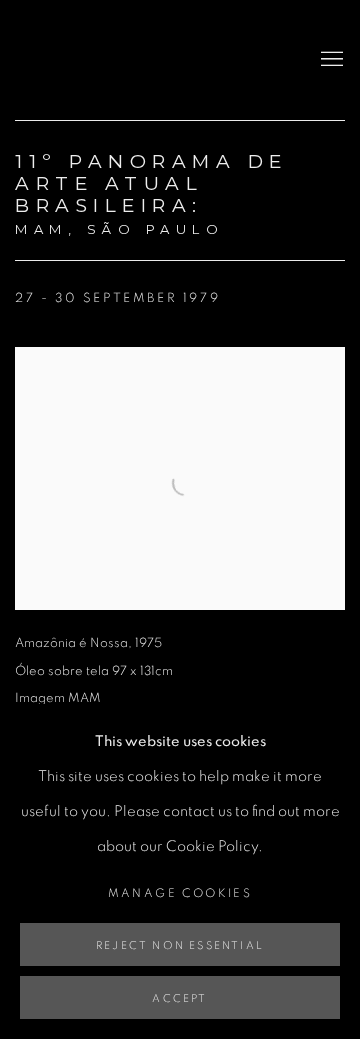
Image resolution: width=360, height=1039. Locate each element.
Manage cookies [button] (180, 893)
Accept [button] (179, 998)
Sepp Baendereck (85, 60)
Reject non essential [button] (180, 945)
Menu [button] (330, 60)
